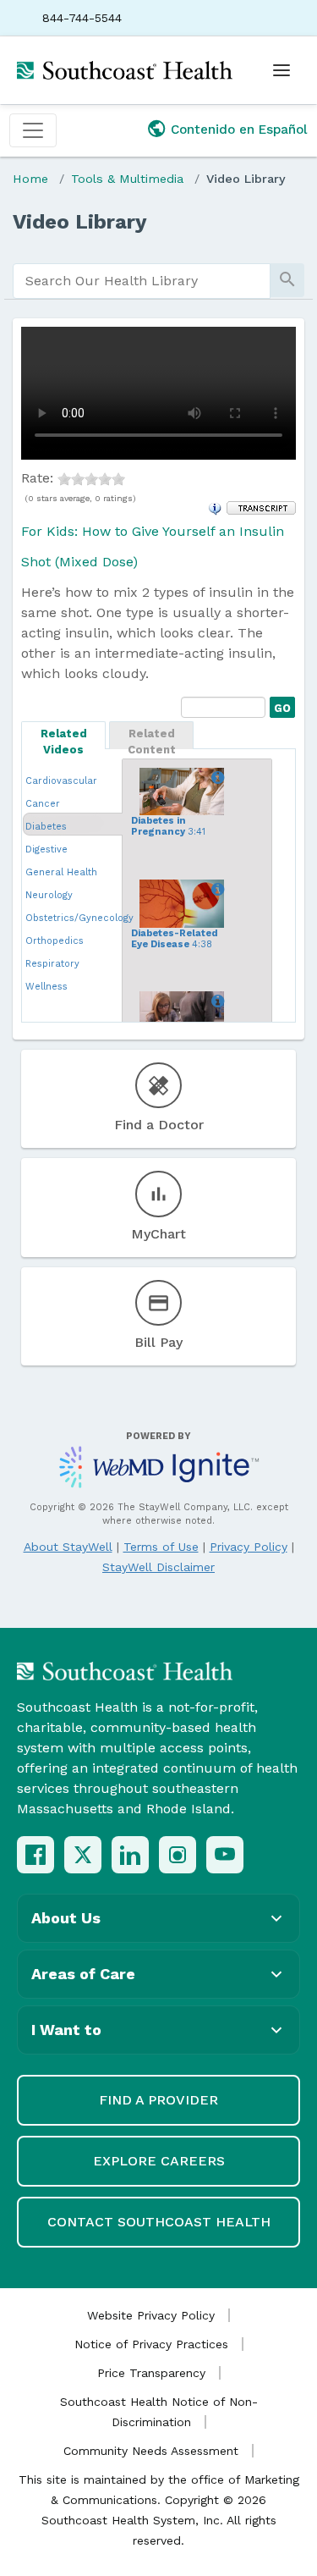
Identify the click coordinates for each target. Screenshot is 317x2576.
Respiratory (52, 964)
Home (30, 179)
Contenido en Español (239, 130)
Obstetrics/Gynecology (79, 918)
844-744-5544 (82, 18)
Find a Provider (158, 2100)
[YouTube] (225, 1855)
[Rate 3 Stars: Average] (91, 478)
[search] (142, 281)
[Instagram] (178, 1855)
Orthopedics (55, 941)
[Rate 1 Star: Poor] (64, 478)
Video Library (246, 179)
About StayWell (68, 1547)
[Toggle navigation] (33, 130)
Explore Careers (159, 2161)
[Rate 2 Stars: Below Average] (78, 478)
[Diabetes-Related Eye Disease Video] (215, 890)
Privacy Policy (249, 1547)
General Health (61, 872)
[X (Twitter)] (83, 1855)
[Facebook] (36, 1855)
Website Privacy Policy (151, 2315)
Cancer (43, 804)
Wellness (46, 987)
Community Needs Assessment (151, 2451)
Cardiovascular (61, 781)
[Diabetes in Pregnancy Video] (215, 778)
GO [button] (280, 706)
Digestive (46, 849)
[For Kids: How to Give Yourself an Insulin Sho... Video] (215, 1001)
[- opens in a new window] (261, 507)
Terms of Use (161, 1547)
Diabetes (46, 827)
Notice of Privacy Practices (151, 2344)
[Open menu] (281, 70)
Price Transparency (151, 2373)
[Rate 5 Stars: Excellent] (118, 478)
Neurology (49, 895)
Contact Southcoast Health (159, 2222)
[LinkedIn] (130, 1855)
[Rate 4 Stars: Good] (105, 478)
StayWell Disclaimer (158, 1567)
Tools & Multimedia (127, 179)
